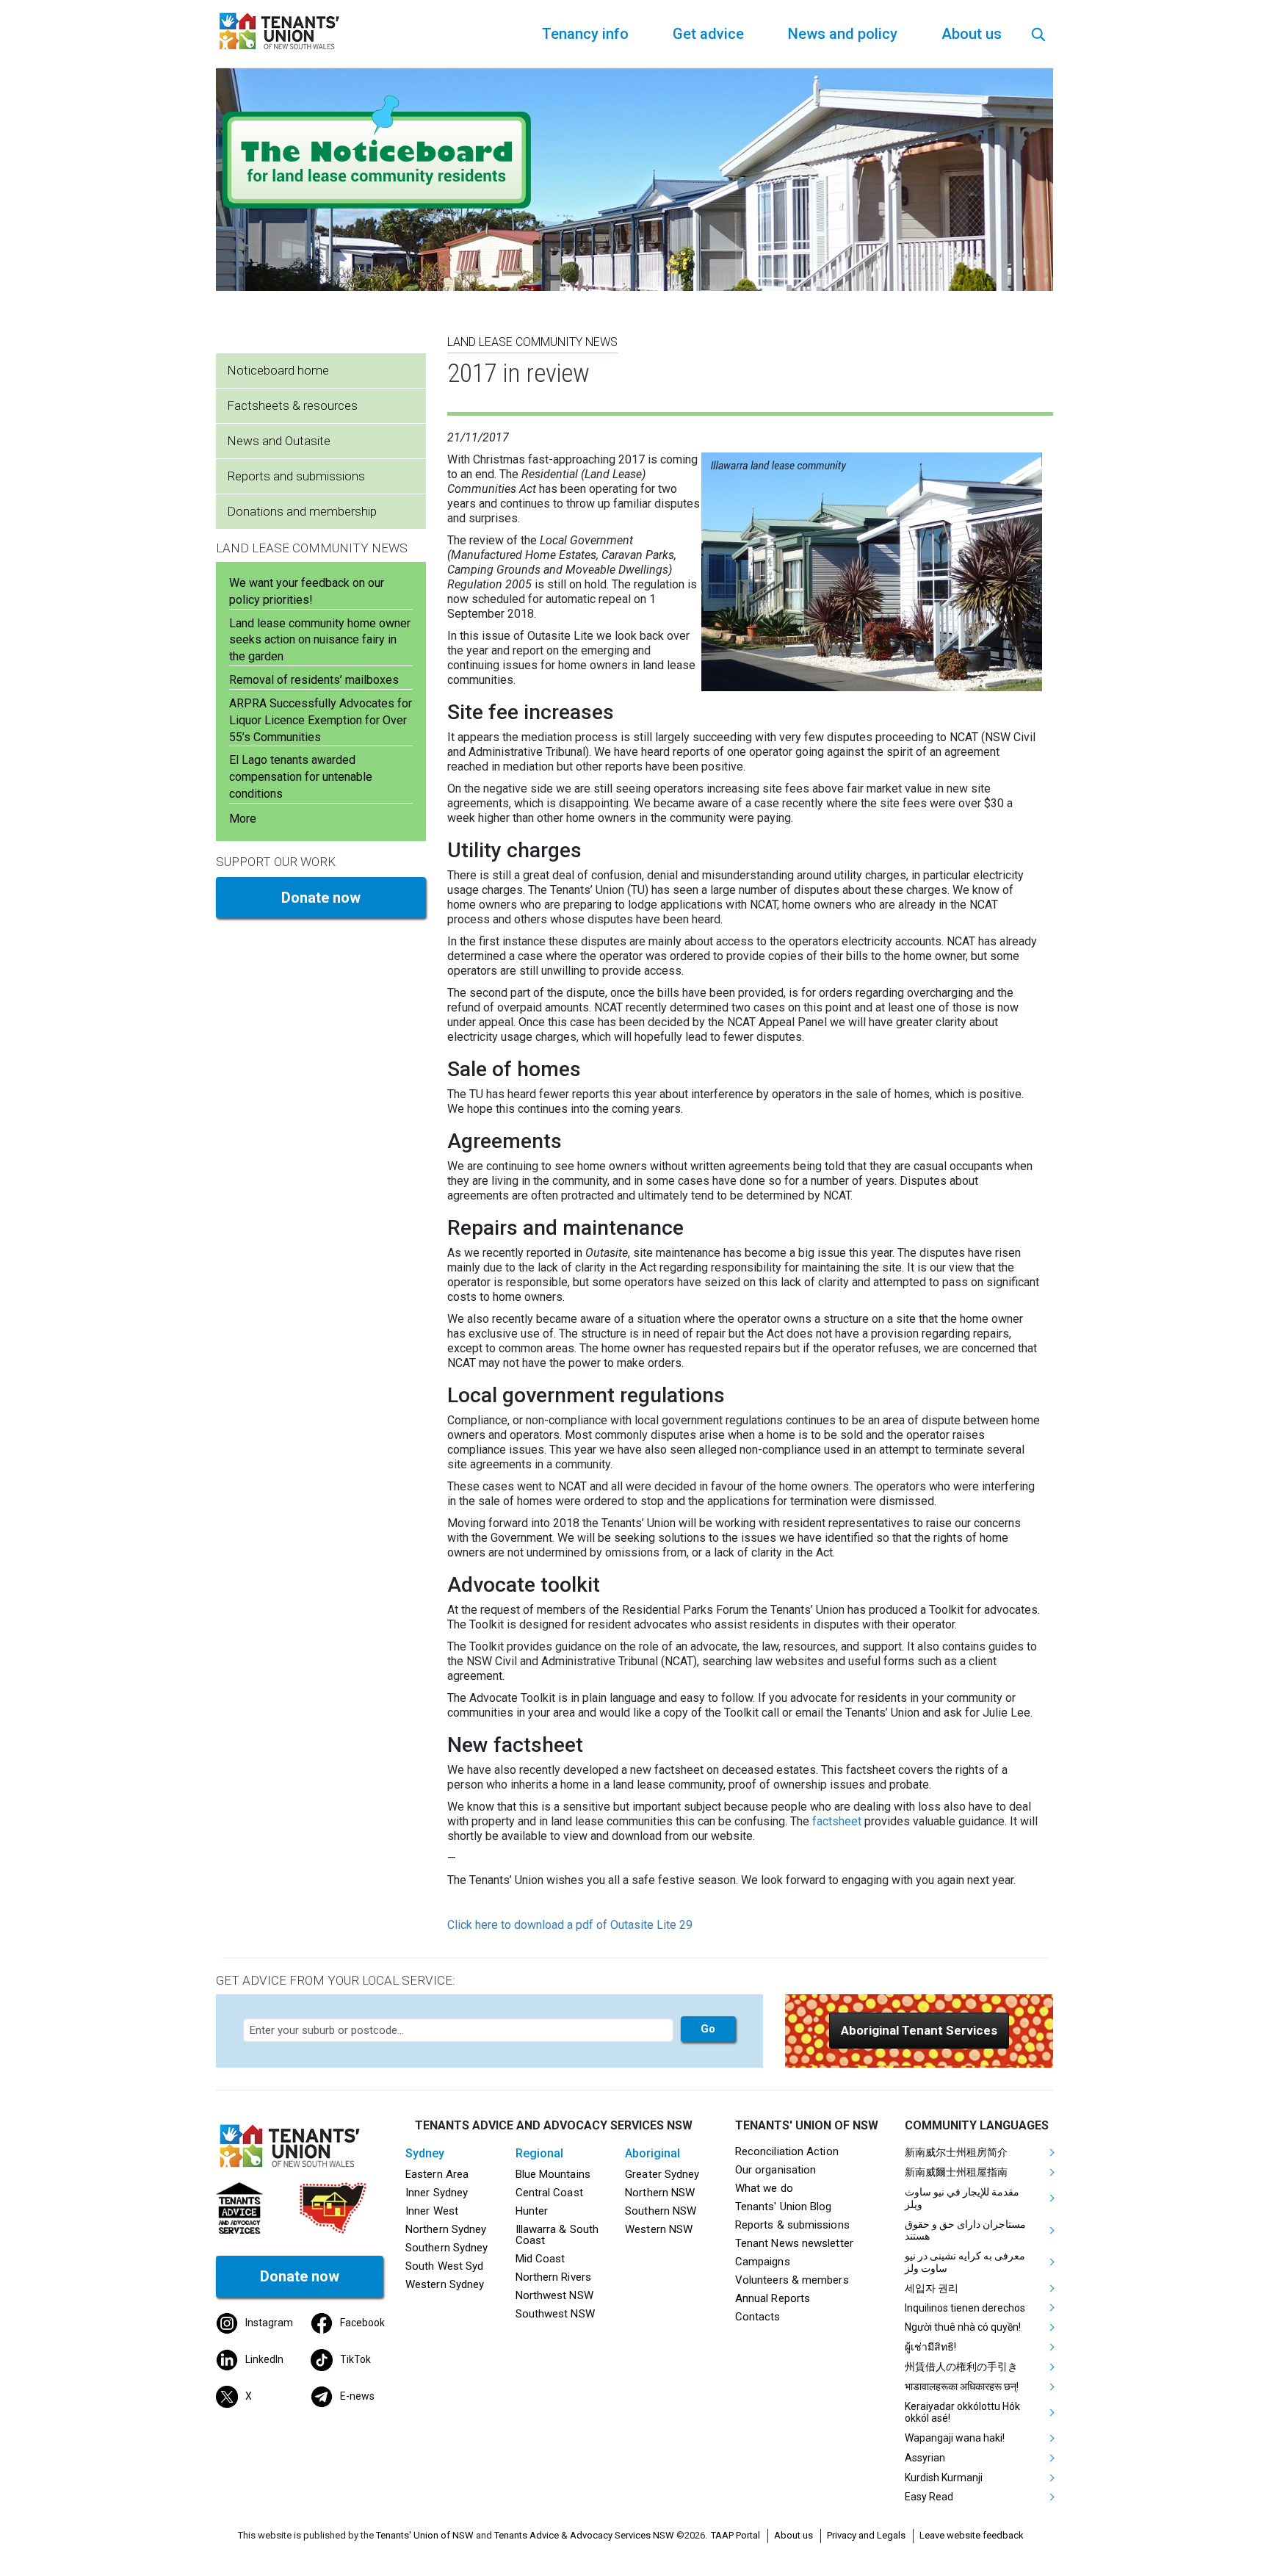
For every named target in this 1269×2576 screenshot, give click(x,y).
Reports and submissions (296, 476)
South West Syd (444, 2266)
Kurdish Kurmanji (944, 2478)
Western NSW (659, 2229)
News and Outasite (279, 441)
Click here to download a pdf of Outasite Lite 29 (570, 1925)
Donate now (321, 898)
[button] (919, 2031)
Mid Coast (540, 2259)
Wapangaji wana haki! (955, 2438)
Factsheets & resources (292, 405)
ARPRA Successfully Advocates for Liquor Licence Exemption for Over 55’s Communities (321, 720)
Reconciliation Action (787, 2151)
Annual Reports (773, 2298)
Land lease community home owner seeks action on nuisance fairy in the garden (320, 640)
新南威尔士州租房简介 (956, 2152)
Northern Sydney (446, 2229)
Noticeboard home (278, 370)
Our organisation (775, 2170)
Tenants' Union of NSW (425, 2535)
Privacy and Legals (866, 2535)
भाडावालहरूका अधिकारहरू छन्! (962, 2386)
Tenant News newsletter (794, 2243)
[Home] (282, 30)
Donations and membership (302, 511)
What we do (764, 2188)
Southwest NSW (555, 2314)
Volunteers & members (792, 2280)
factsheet (837, 1821)
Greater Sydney (662, 2174)
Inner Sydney (437, 2193)
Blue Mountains (553, 2174)
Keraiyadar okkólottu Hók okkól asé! (962, 2413)
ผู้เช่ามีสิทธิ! (930, 2347)
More (243, 819)
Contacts (758, 2317)
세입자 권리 (932, 2288)
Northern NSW (660, 2193)
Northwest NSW (554, 2295)
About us (793, 2535)
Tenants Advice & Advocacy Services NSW (584, 2535)
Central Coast (549, 2193)
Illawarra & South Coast (557, 2235)
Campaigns (763, 2262)
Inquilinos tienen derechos (965, 2308)
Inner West (432, 2211)
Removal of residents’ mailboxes (314, 680)
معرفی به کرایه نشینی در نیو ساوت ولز (965, 2262)
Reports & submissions (792, 2225)
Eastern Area (437, 2174)
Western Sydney (445, 2284)
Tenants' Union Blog (784, 2207)
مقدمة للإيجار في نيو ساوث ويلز (962, 2198)
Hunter (532, 2211)
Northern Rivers (553, 2277)
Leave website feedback (972, 2535)
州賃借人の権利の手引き (961, 2367)
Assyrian (925, 2458)
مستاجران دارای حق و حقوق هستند (965, 2230)
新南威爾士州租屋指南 (956, 2172)
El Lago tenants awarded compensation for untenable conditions (301, 777)
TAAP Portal (735, 2535)
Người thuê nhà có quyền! (963, 2327)
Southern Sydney (446, 2248)
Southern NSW (661, 2211)
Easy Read (929, 2497)
